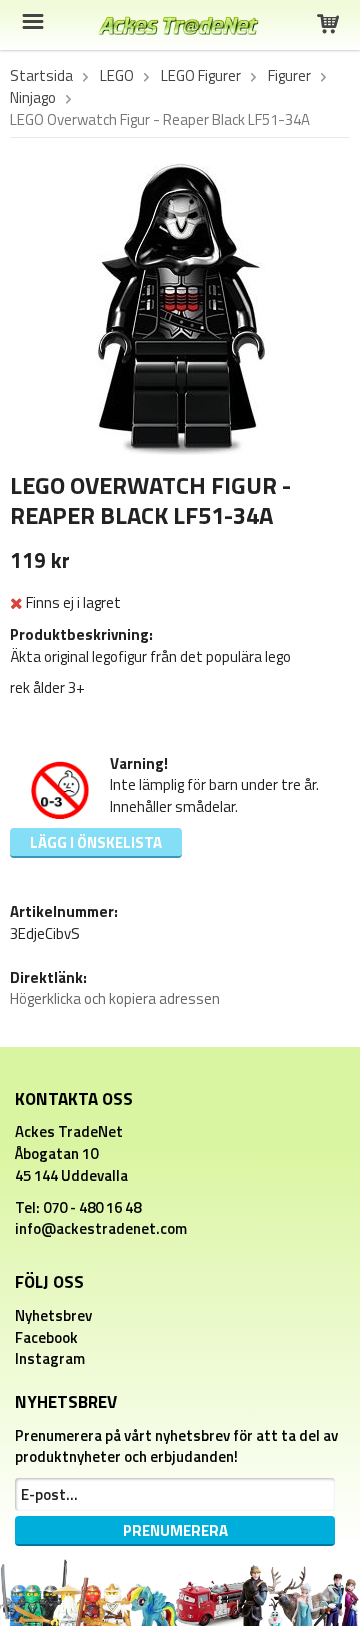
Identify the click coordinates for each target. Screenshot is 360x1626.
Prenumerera (175, 1530)
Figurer (289, 76)
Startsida (41, 76)
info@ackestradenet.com (101, 1228)
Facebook (46, 1337)
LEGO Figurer (201, 76)
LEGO (117, 76)
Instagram (50, 1358)
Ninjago (33, 98)
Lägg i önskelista (96, 842)
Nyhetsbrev (53, 1315)
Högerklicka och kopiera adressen (115, 998)
